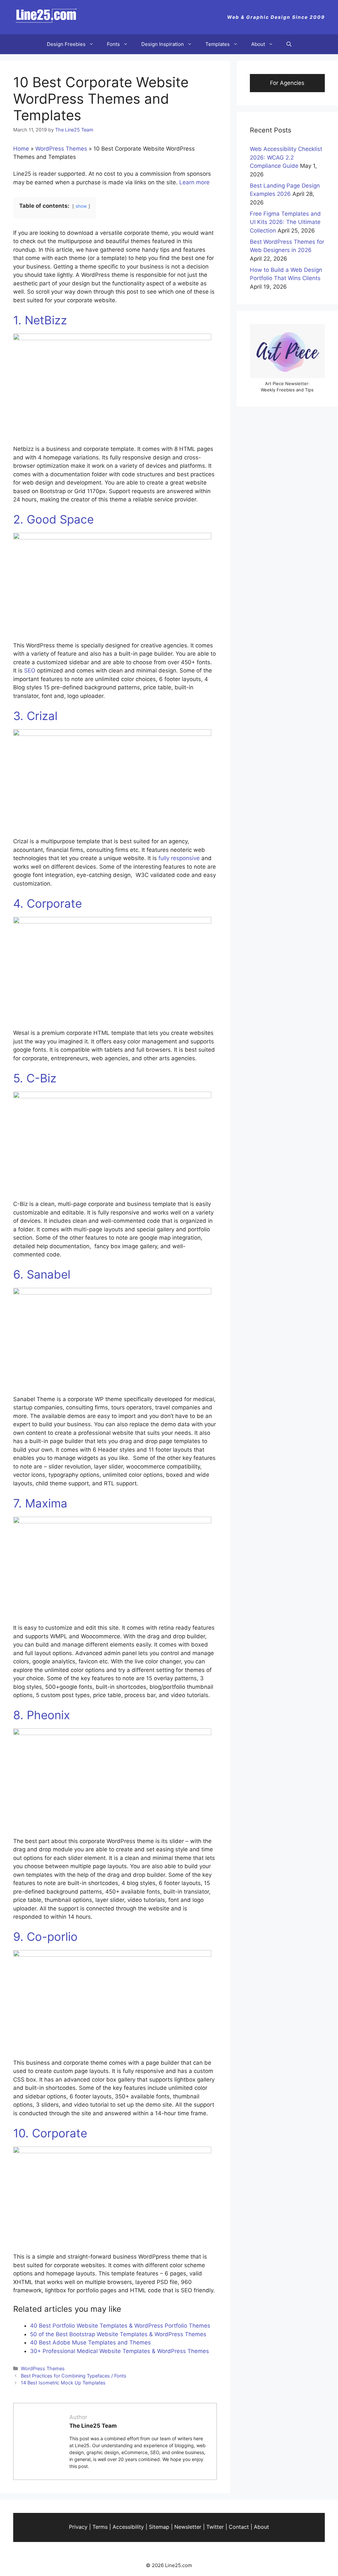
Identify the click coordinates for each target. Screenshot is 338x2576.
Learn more (194, 182)
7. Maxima (40, 1503)
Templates (218, 44)
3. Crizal (35, 716)
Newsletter (188, 2527)
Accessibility (128, 2527)
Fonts (113, 44)
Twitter (215, 2527)
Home (21, 149)
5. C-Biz (35, 1078)
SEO (30, 671)
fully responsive (179, 858)
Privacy (78, 2527)
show (81, 206)
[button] (289, 44)
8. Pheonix (42, 1715)
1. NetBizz (42, 320)
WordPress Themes (61, 149)
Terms (100, 2527)
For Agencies (287, 83)
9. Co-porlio (45, 1937)
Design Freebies (66, 44)
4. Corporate (48, 903)
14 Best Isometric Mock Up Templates (63, 2383)
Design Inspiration (163, 44)
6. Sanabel (42, 1274)
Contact (239, 2527)
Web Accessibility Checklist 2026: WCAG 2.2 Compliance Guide (286, 157)
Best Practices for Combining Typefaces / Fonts (74, 2376)
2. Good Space (53, 519)
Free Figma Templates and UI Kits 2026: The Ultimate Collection (285, 222)
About (258, 44)
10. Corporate (50, 2133)
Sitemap (159, 2527)
